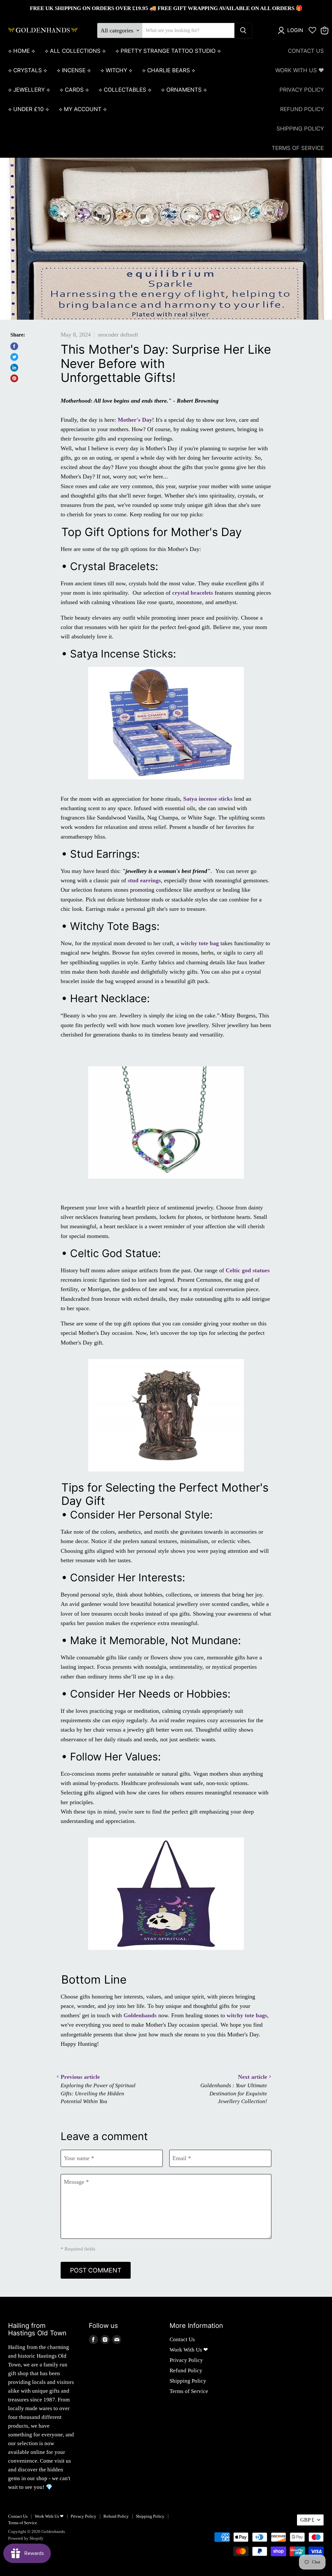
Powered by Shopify (26, 2538)
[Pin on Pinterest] (14, 378)
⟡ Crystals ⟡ (28, 70)
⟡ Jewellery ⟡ (29, 90)
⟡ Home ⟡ (22, 51)
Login (295, 30)
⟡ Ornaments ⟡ (184, 90)
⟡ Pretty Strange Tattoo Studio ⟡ (168, 51)
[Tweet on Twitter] (14, 357)
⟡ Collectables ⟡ (125, 90)
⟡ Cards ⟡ (74, 90)
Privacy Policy (302, 90)
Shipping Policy (300, 129)
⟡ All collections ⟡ (75, 51)
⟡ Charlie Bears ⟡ (169, 70)
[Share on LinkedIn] (14, 368)
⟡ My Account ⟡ (83, 109)
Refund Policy (302, 109)
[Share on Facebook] (14, 346)
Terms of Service (298, 148)
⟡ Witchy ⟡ (116, 70)
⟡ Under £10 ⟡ (29, 109)
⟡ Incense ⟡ (74, 70)
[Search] (243, 30)
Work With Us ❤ (300, 70)
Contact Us (306, 51)
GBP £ (307, 2520)
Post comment (96, 2270)
